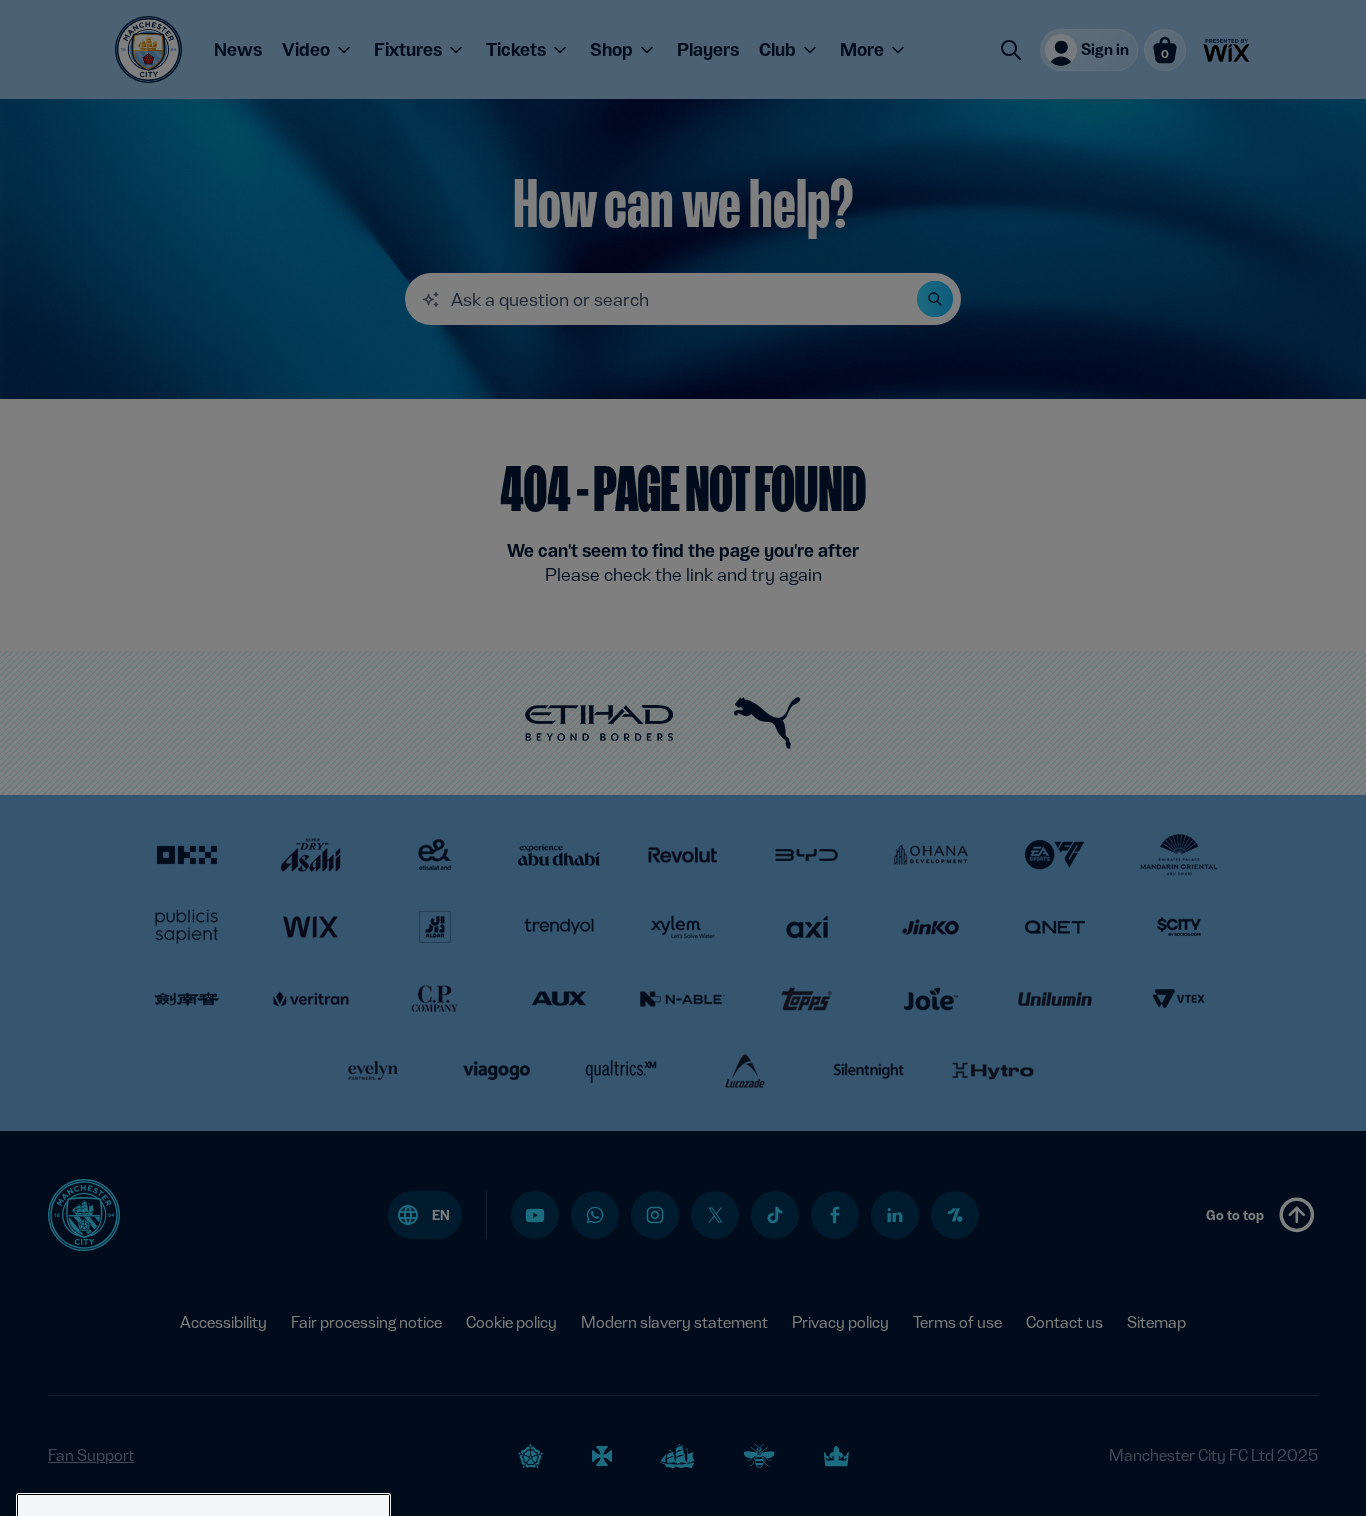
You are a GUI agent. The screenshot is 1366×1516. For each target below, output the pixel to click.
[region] (203, 1428)
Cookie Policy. (263, 1487)
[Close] (366, 1379)
